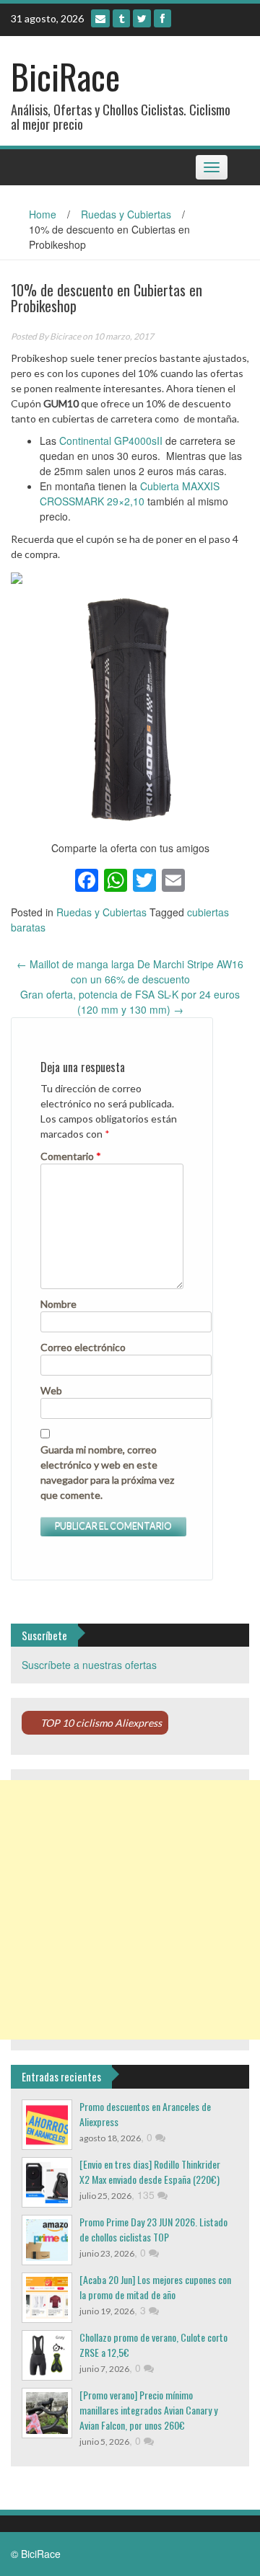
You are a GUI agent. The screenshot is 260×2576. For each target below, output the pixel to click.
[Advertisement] (130, 1910)
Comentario (71, 1156)
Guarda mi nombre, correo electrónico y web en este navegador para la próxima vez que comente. (107, 1472)
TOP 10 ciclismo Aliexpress (101, 1723)
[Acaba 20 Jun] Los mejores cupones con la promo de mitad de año (155, 2287)
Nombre (58, 1304)
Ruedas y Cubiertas (126, 214)
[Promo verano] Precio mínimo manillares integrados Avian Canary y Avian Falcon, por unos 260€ (148, 2410)
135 (147, 2195)
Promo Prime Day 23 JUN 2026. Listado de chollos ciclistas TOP (153, 2229)
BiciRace (65, 76)
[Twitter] (142, 18)
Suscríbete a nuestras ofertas (89, 1665)
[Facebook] (162, 18)
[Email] (100, 18)
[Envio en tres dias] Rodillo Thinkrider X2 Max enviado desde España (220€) (150, 2172)
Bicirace (65, 336)
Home (43, 214)
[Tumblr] (121, 18)
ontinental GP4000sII (114, 441)
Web (51, 1390)
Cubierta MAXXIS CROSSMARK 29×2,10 (130, 493)
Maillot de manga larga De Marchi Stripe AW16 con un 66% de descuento (130, 971)
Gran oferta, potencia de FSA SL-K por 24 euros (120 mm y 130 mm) (130, 1002)
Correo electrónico (83, 1347)
